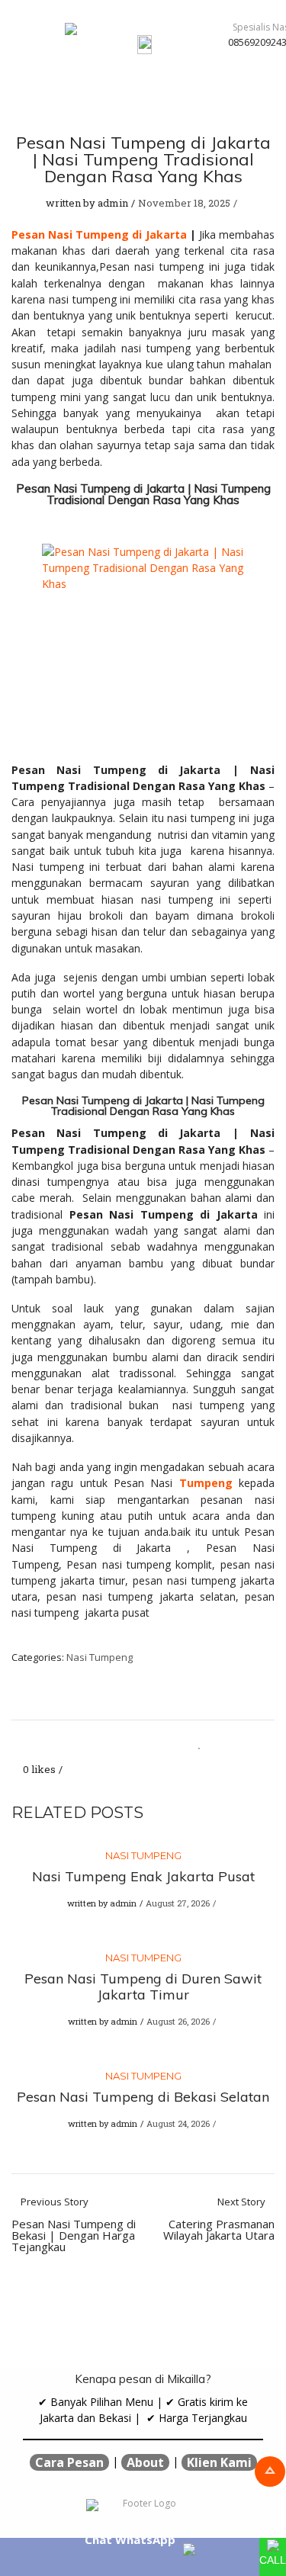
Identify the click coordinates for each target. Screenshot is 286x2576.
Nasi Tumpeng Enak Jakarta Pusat (143, 1876)
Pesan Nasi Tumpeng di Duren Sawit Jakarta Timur (143, 1987)
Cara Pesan (69, 2462)
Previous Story (74, 2225)
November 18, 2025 (184, 203)
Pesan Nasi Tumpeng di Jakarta (99, 234)
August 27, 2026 (178, 1903)
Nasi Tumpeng (100, 1657)
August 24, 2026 (178, 2123)
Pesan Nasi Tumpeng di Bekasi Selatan (143, 2097)
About (145, 2462)
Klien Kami (219, 2462)
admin (113, 203)
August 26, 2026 (178, 2021)
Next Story (219, 2219)
